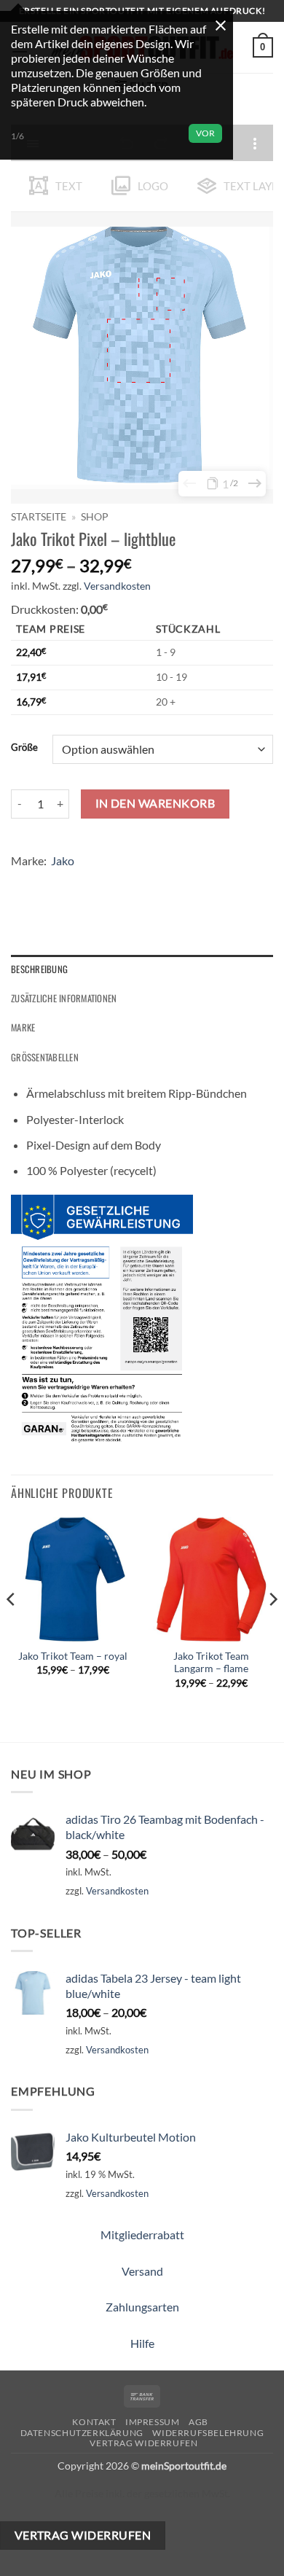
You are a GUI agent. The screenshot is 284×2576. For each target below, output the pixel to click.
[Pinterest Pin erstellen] (129, 882)
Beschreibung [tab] (39, 969)
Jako (63, 860)
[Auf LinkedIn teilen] (155, 882)
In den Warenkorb (155, 803)
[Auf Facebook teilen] (51, 882)
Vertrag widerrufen (143, 2443)
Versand (142, 2271)
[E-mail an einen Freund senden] (103, 882)
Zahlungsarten (142, 2307)
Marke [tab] (23, 1027)
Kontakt (94, 2422)
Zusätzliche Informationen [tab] (64, 998)
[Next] (272, 1628)
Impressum (153, 2422)
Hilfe (142, 2343)
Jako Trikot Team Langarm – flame (211, 1663)
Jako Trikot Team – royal (73, 1656)
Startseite (39, 517)
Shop (95, 517)
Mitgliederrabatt (142, 2235)
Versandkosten (117, 586)
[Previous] (12, 1628)
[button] (263, 47)
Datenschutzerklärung (82, 2433)
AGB (198, 2422)
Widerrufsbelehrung (208, 2433)
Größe (24, 748)
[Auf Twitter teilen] (77, 882)
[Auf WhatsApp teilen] (24, 882)
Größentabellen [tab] (45, 1057)
